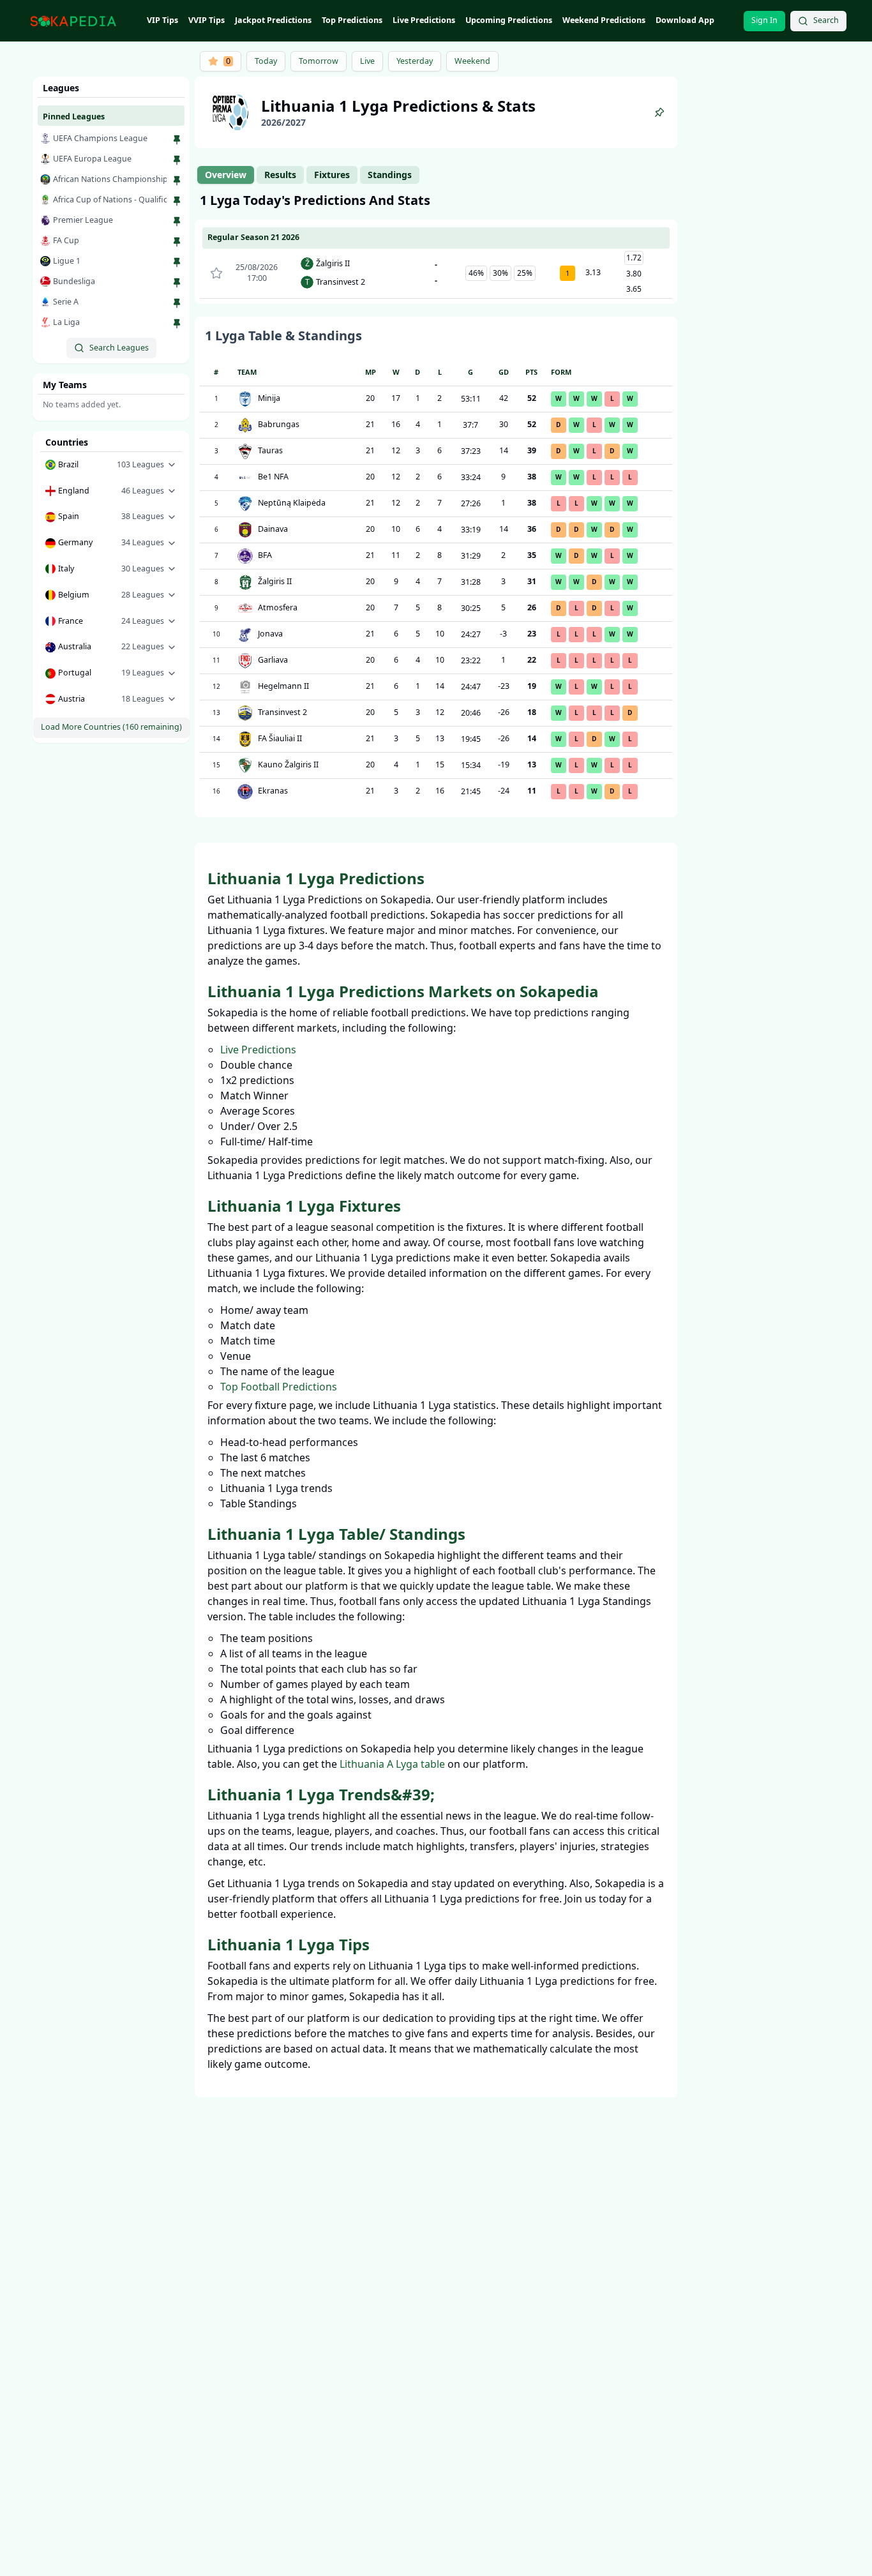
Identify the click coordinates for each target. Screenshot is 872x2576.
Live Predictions (424, 20)
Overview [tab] (226, 175)
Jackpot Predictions (273, 20)
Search (826, 20)
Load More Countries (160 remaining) (111, 727)
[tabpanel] (436, 504)
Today (266, 61)
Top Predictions (352, 20)
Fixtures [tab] (332, 175)
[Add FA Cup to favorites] (177, 242)
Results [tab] (280, 175)
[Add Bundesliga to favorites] (177, 283)
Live (367, 61)
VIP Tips (162, 20)
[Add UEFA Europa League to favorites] (177, 160)
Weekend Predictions (604, 20)
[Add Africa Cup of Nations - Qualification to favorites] (177, 201)
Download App (685, 20)
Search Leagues (119, 348)
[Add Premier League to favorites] (177, 222)
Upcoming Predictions (509, 20)
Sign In (764, 20)
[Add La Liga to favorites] (177, 324)
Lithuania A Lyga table (392, 1764)
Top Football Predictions (279, 1387)
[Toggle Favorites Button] (216, 273)
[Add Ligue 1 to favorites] (177, 262)
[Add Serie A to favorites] (177, 303)
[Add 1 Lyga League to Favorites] (659, 112)
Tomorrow (319, 61)
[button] (111, 465)
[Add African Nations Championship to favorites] (177, 181)
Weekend (472, 61)
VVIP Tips (207, 20)
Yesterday (415, 61)
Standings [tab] (390, 175)
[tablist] (308, 175)
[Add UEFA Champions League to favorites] (177, 140)
